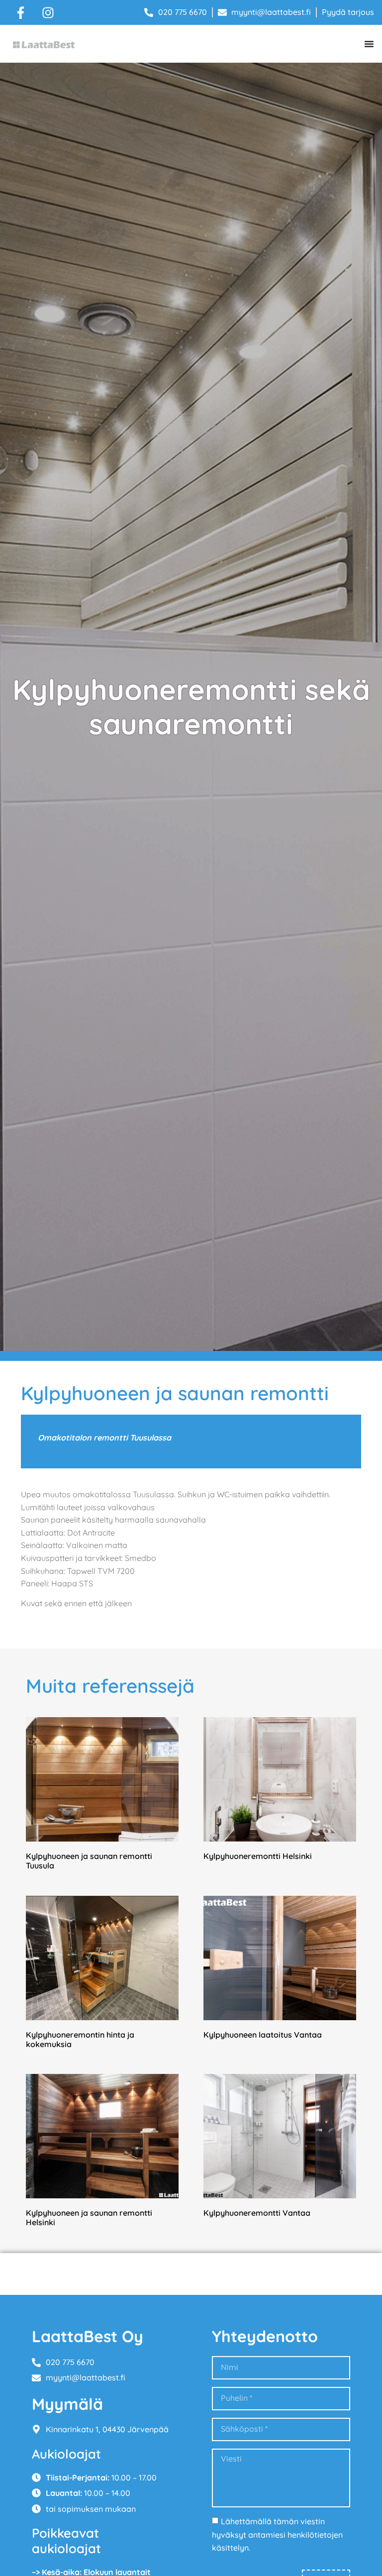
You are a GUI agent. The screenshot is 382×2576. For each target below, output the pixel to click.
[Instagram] (48, 12)
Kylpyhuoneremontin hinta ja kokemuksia (80, 2039)
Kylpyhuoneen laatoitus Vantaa (263, 2035)
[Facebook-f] (20, 12)
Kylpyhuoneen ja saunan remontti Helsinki (89, 2217)
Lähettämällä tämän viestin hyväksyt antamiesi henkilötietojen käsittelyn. (277, 2534)
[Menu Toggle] (369, 44)
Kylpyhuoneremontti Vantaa (257, 2213)
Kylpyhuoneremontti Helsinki (258, 1856)
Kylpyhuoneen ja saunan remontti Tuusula (89, 1861)
